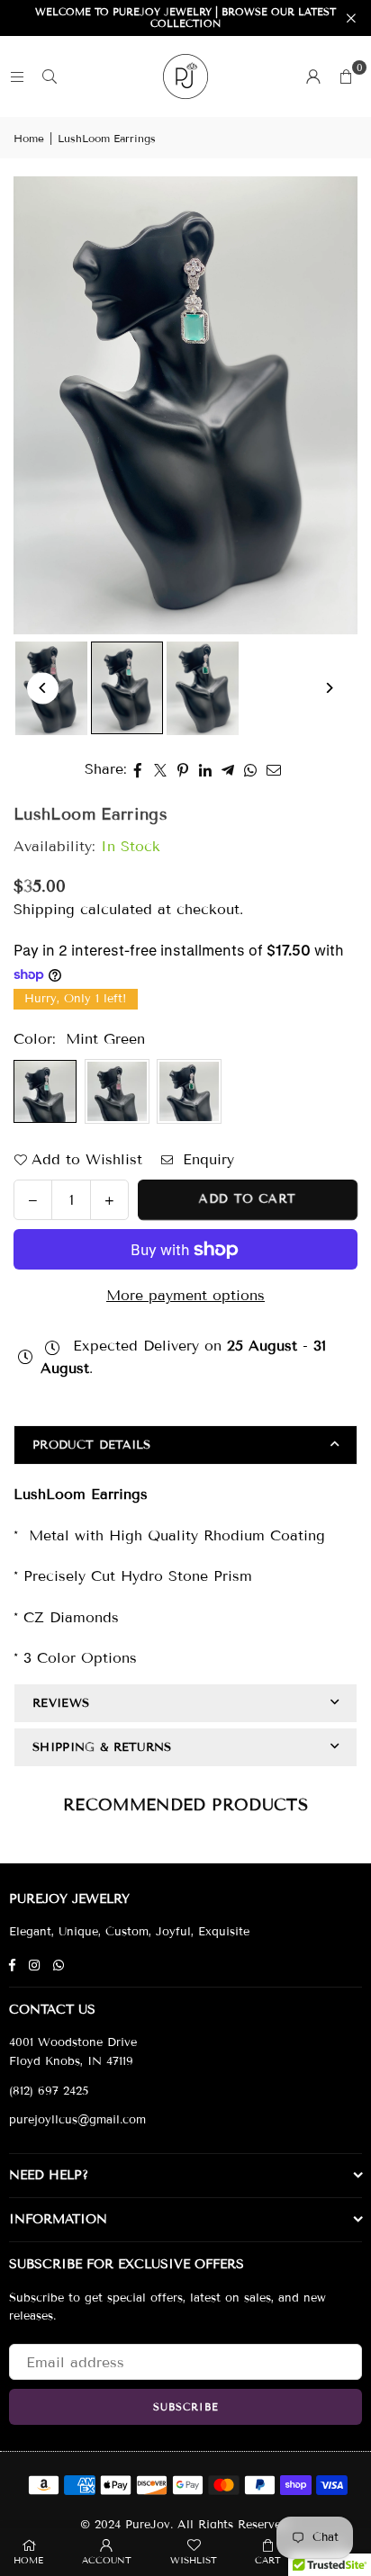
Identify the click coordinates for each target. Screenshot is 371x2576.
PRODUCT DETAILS (92, 1445)
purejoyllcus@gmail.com (77, 2120)
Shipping (44, 909)
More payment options (185, 1295)
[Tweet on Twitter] (161, 769)
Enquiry (206, 1159)
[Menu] (17, 76)
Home (29, 138)
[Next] (328, 688)
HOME (28, 2560)
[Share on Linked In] (206, 769)
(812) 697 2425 (49, 2091)
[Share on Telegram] (228, 769)
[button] (346, 76)
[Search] (50, 76)
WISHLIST (194, 2560)
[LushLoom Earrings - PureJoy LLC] (127, 688)
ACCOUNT (107, 2560)
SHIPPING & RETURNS (102, 1747)
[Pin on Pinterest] (183, 769)
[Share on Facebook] (138, 769)
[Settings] (313, 76)
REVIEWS (61, 1703)
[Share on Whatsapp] (251, 769)
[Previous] (43, 688)
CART (268, 2560)
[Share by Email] (274, 769)
